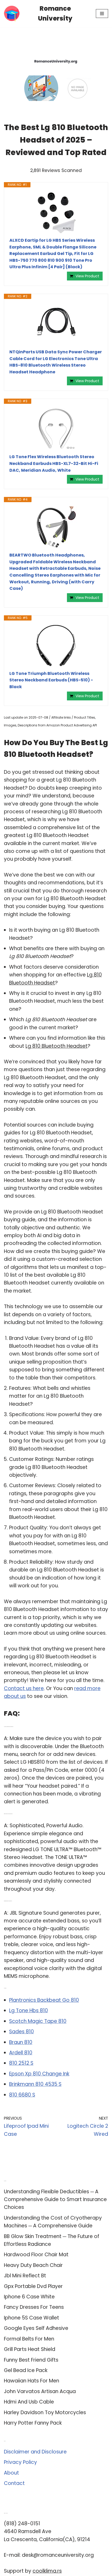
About (11, 2473)
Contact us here (24, 1688)
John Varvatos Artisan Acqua (40, 2391)
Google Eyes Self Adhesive (36, 2328)
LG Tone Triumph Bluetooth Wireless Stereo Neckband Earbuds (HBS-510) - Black (51, 680)
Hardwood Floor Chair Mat (36, 2255)
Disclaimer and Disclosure (35, 2452)
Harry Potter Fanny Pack (33, 2423)
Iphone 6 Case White (29, 2297)
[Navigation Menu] (102, 14)
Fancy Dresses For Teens (34, 2307)
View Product (87, 276)
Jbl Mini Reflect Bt (25, 2276)
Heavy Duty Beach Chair (33, 2265)
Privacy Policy (20, 2462)
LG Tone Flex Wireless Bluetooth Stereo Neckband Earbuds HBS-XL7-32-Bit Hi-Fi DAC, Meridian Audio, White (54, 463)
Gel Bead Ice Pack (26, 2370)
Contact (14, 2483)
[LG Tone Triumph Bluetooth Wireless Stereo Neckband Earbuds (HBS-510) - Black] (56, 645)
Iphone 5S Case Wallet (32, 2318)
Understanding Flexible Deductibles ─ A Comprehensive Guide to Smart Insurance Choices (55, 2200)
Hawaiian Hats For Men (32, 2381)
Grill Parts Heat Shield (30, 2349)
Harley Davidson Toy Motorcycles (45, 2412)
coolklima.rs (47, 2571)
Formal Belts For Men (29, 2339)
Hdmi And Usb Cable (29, 2402)
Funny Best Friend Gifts (31, 2360)
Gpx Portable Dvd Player (33, 2286)
